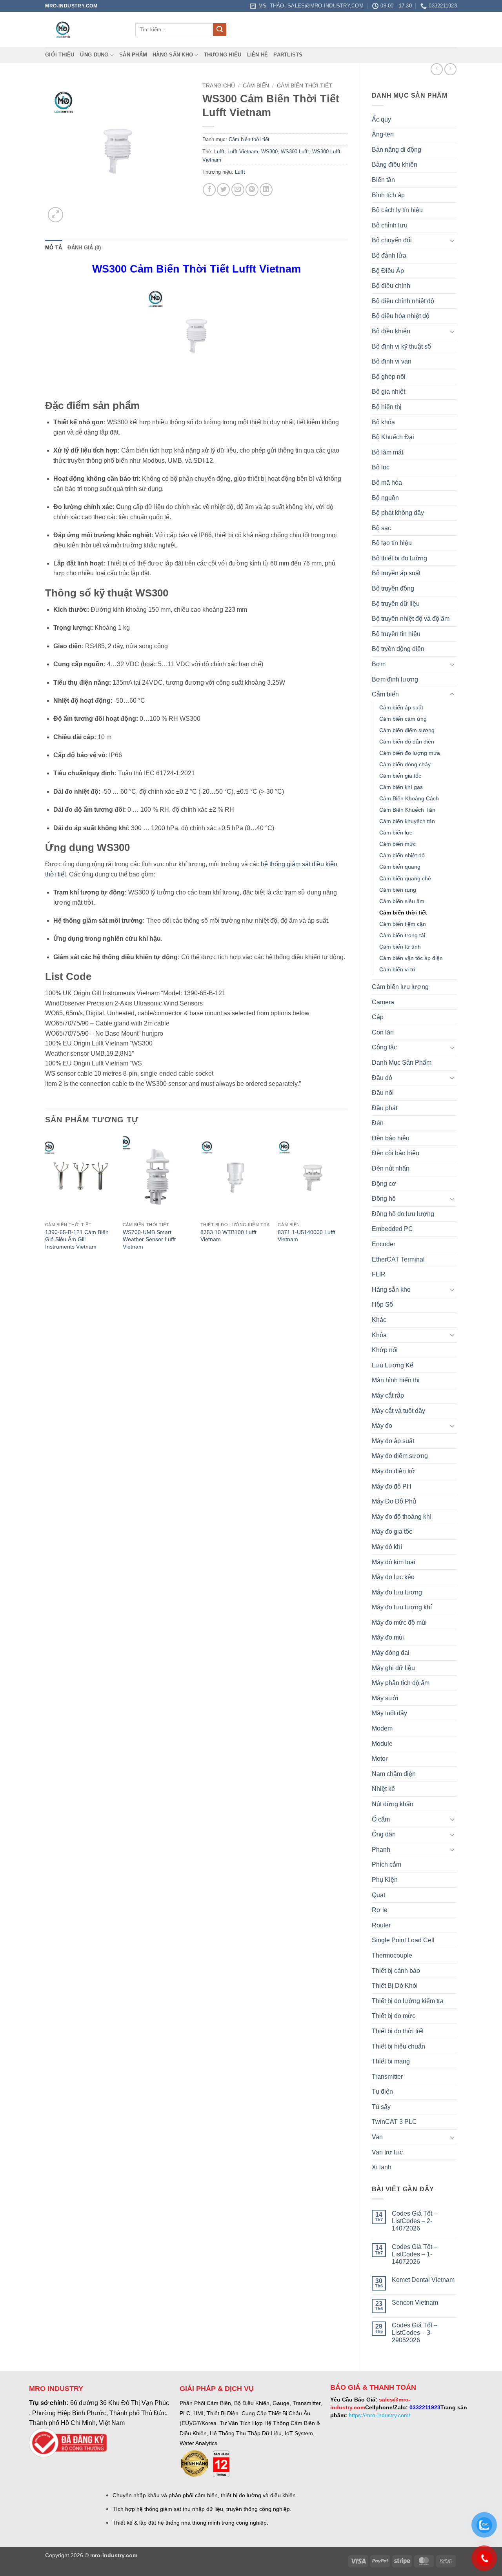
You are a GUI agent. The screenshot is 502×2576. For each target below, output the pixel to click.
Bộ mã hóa (387, 483)
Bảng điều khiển (395, 165)
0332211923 (425, 2407)
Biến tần (383, 180)
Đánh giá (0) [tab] (84, 248)
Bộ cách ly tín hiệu (397, 210)
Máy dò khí (387, 1547)
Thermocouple (392, 1955)
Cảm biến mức (397, 844)
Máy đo (382, 1426)
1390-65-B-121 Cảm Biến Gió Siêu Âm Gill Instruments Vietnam (77, 1239)
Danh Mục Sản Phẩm (402, 1063)
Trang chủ (219, 86)
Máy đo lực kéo (393, 1577)
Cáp (378, 1017)
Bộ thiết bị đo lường (399, 558)
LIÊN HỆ (258, 55)
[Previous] (45, 1200)
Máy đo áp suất (393, 1441)
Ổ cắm (381, 1819)
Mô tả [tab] (54, 248)
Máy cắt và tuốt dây (398, 1411)
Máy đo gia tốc (392, 1532)
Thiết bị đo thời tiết (398, 2031)
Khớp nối (385, 1350)
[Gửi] (220, 30)
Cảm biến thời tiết (403, 913)
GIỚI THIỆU (60, 55)
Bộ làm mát (387, 452)
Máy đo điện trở (394, 1471)
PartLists (288, 55)
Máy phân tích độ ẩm (401, 1683)
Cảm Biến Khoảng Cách (409, 798)
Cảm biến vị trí (397, 969)
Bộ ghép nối (389, 377)
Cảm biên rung (398, 890)
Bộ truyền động (393, 588)
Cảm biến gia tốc (400, 776)
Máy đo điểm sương (400, 1456)
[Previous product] (450, 69)
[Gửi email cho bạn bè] (238, 190)
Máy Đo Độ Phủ (394, 1501)
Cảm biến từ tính (400, 947)
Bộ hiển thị (387, 407)
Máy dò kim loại (394, 1562)
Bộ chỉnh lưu (390, 225)
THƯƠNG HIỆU (223, 55)
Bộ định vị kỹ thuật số (401, 346)
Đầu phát (385, 1108)
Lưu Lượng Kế (393, 1365)
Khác (379, 1320)
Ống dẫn (384, 1834)
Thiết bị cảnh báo (396, 1971)
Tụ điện (382, 2092)
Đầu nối (383, 1093)
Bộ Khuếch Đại (393, 437)
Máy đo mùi (388, 1637)
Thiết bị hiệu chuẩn (398, 2046)
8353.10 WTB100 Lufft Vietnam (228, 1236)
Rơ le (380, 1910)
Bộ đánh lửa (389, 255)
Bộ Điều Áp (388, 271)
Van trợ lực (387, 2152)
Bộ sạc (381, 528)
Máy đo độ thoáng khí (402, 1517)
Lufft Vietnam (243, 152)
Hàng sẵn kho (173, 55)
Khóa (379, 1335)
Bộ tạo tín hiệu (392, 543)
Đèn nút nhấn (391, 1168)
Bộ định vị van (392, 361)
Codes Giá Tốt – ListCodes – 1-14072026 (415, 2254)
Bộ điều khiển (391, 331)
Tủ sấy (381, 2107)
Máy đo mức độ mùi (399, 1622)
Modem (382, 1728)
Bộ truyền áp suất (396, 573)
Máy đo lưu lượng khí (402, 1607)
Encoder (384, 1244)
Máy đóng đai (391, 1653)
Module (382, 1744)
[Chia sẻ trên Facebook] (209, 190)
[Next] (347, 1200)
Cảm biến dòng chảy (405, 764)
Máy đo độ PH (392, 1486)
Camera (383, 1002)
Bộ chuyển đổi (392, 240)
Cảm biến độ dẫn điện (407, 742)
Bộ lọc (381, 467)
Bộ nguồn (385, 498)
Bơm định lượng (395, 679)
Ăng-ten (383, 134)
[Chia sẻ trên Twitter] (223, 190)
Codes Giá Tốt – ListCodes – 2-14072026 (415, 2221)
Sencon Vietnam (415, 2302)
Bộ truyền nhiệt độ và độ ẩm (411, 619)
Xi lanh (382, 2167)
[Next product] (437, 69)
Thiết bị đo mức (394, 2016)
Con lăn (383, 1032)
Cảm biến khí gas (401, 787)
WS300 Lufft (295, 152)
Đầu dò (382, 1078)
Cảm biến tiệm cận (403, 924)
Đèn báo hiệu (391, 1138)
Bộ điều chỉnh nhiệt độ (403, 301)
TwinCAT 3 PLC (394, 2122)
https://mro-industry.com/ (379, 2415)
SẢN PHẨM (133, 55)
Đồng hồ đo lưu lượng (403, 1214)
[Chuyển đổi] (452, 240)
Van (377, 2137)
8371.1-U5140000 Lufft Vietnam (306, 1236)
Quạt (378, 1895)
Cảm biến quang (400, 867)
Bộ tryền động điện (398, 649)
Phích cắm (387, 1864)
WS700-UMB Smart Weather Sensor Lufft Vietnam (149, 1239)
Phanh (381, 1850)
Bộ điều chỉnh (391, 286)
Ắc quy (381, 119)
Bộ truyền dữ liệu (396, 604)
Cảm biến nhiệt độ (402, 855)
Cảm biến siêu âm (402, 901)
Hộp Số (382, 1304)
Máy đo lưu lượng (397, 1592)
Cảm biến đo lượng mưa (410, 753)
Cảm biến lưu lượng (400, 987)
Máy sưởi (385, 1698)
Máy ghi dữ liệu (393, 1668)
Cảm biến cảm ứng (403, 719)
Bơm (379, 664)
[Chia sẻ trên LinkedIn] (266, 190)
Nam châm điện (394, 1774)
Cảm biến (385, 694)
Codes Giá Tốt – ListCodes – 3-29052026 (415, 2333)
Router (381, 1925)
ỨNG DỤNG (94, 55)
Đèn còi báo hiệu (396, 1153)
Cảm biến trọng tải (402, 935)
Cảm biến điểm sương (407, 730)
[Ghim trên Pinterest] (252, 190)
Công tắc (384, 1047)
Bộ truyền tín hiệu (396, 634)
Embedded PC (392, 1229)
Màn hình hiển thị (396, 1380)
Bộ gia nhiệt (388, 392)
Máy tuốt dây (389, 1713)
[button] (55, 215)
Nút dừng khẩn (393, 1804)
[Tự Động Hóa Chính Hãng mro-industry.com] (84, 29)
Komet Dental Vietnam (423, 2280)
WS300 (269, 152)
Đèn (378, 1123)
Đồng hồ (384, 1199)
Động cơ (384, 1184)
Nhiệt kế (383, 1789)
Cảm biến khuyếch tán (407, 821)
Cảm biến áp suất (401, 707)
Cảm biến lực (396, 833)
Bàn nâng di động (397, 150)
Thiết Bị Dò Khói (395, 1986)
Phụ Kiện (385, 1880)
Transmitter (387, 2077)
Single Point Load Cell (403, 1940)
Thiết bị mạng (391, 2061)
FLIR (379, 1274)
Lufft (219, 152)
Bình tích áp (388, 195)
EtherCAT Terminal (398, 1259)
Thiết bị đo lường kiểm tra (408, 2001)
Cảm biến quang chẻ (405, 878)
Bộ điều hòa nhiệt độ (401, 316)
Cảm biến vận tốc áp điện (411, 958)
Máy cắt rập (388, 1395)
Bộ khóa (383, 422)
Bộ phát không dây (398, 513)
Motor (380, 1759)
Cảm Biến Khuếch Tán (407, 810)
